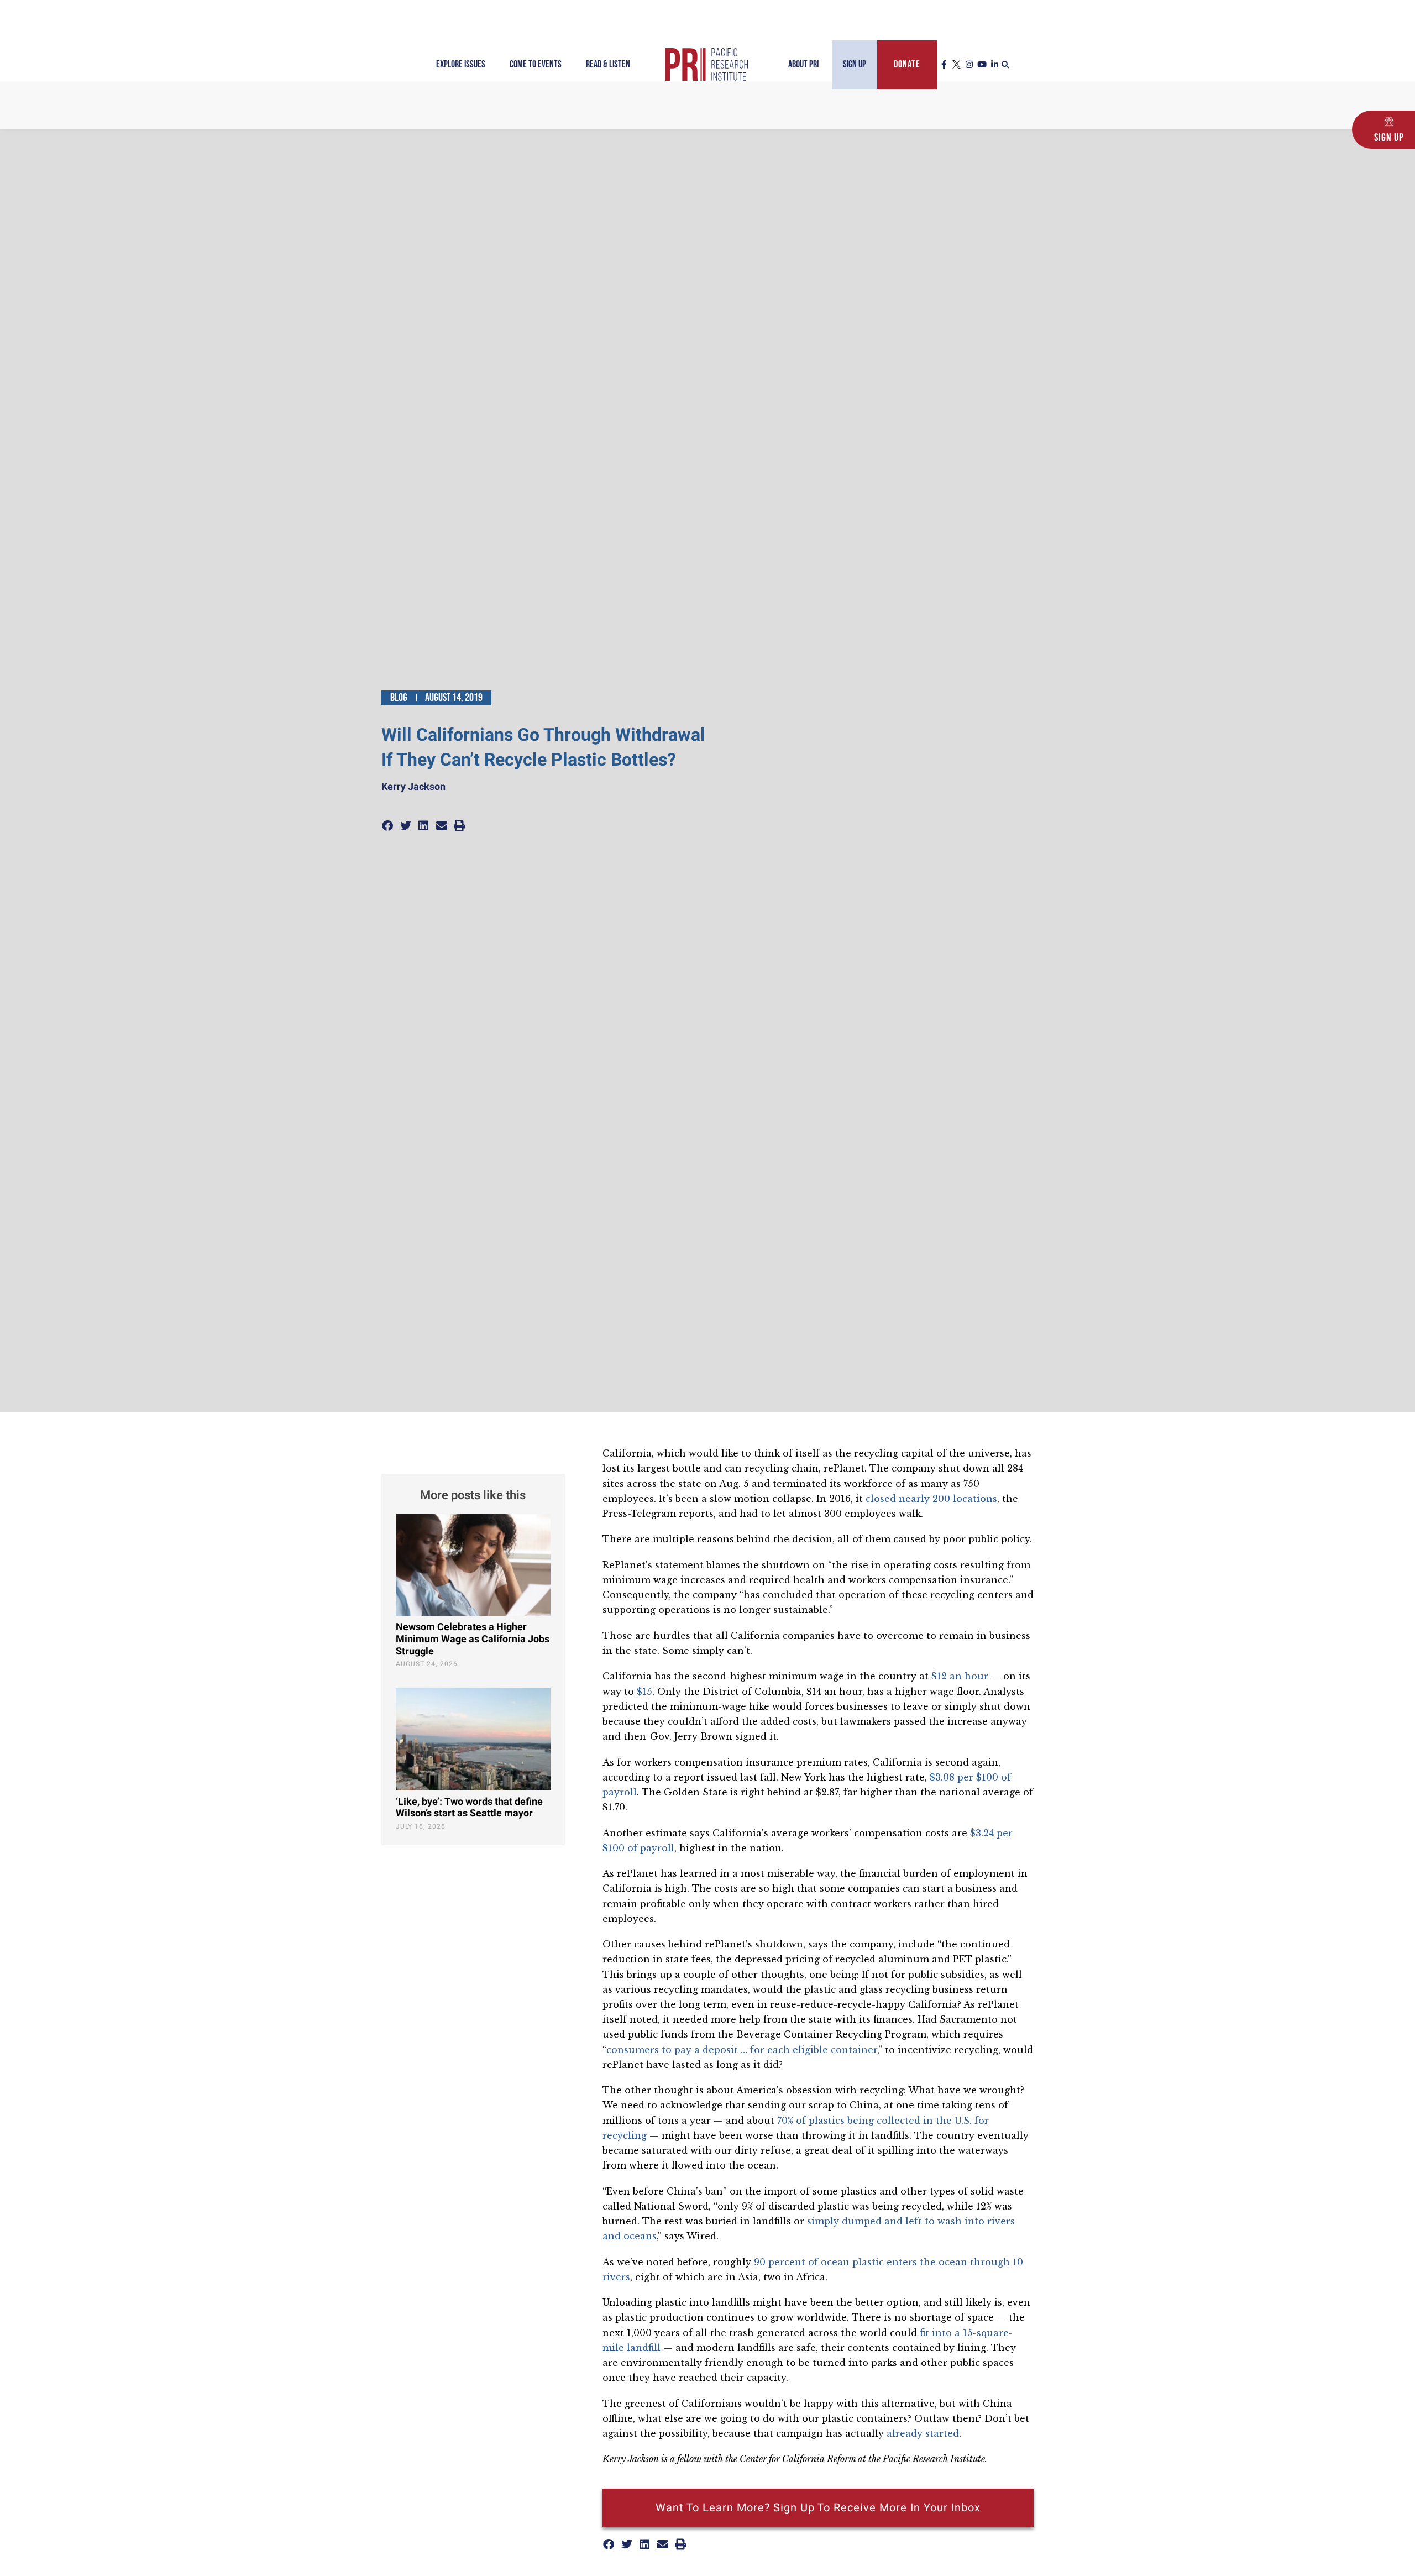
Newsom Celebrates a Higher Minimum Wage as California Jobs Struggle (473, 1639)
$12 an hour (960, 1676)
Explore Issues (461, 64)
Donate (907, 64)
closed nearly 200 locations (931, 1499)
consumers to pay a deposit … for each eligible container (742, 2050)
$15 (644, 1692)
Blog (399, 698)
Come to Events (536, 64)
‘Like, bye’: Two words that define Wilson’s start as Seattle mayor (469, 1808)
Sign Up (855, 64)
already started (923, 2433)
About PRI (803, 64)
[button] (1005, 65)
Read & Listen (608, 64)
